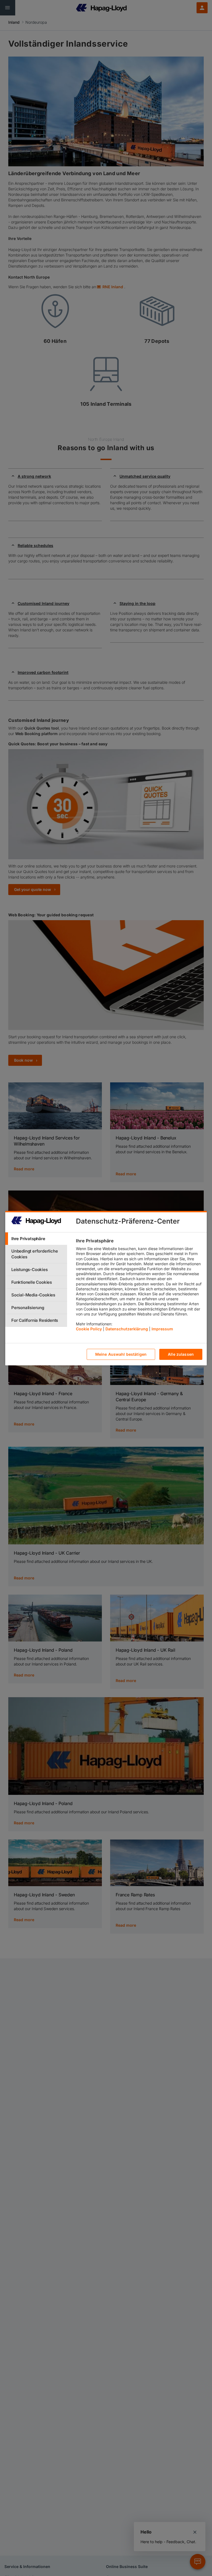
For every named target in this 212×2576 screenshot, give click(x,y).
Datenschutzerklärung (127, 1329)
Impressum (162, 1329)
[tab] (36, 1239)
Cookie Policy (89, 1329)
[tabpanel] (139, 1286)
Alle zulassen (181, 1354)
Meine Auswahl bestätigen (121, 1354)
